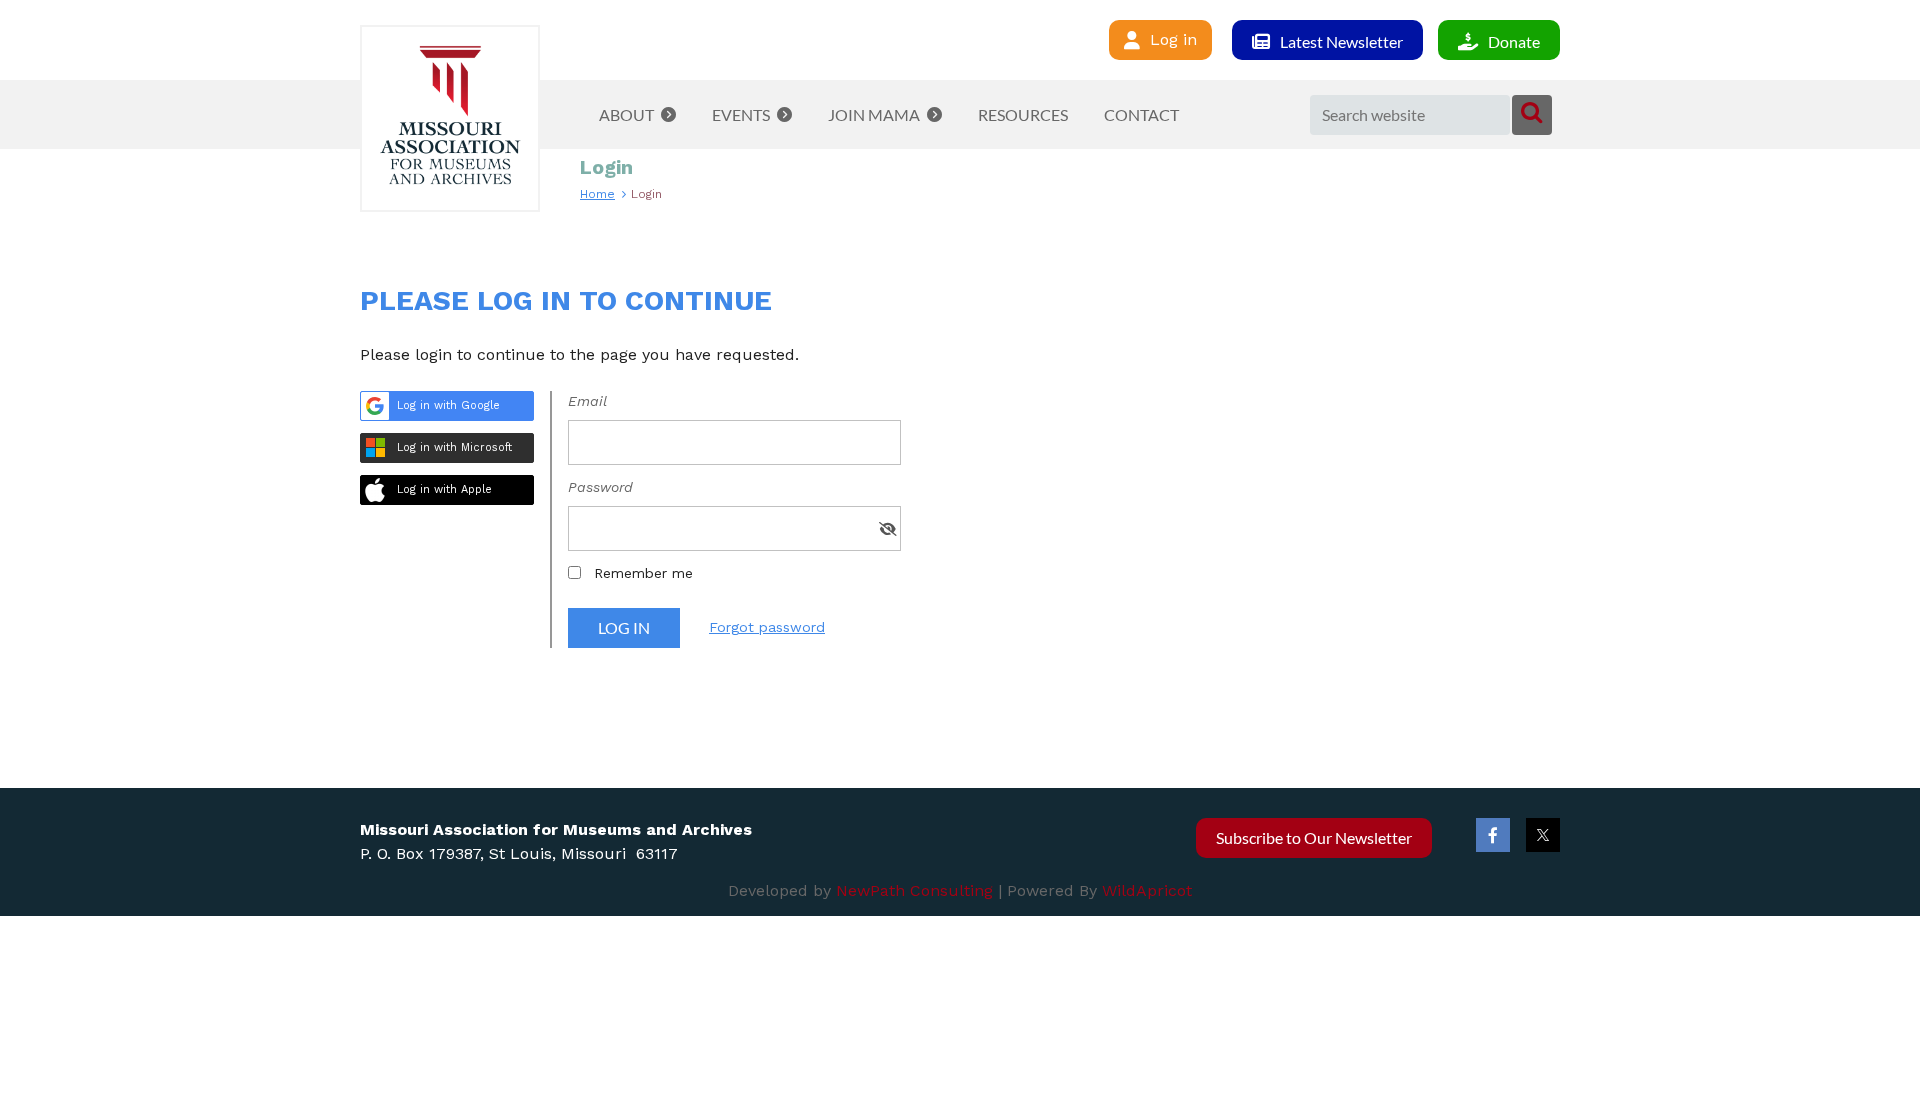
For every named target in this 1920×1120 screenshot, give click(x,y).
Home (597, 194)
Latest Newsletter (1341, 41)
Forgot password (767, 627)
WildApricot (1147, 890)
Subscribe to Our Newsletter (1314, 837)
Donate (1514, 41)
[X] (1543, 835)
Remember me (643, 573)
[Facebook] (1493, 835)
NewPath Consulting (914, 890)
